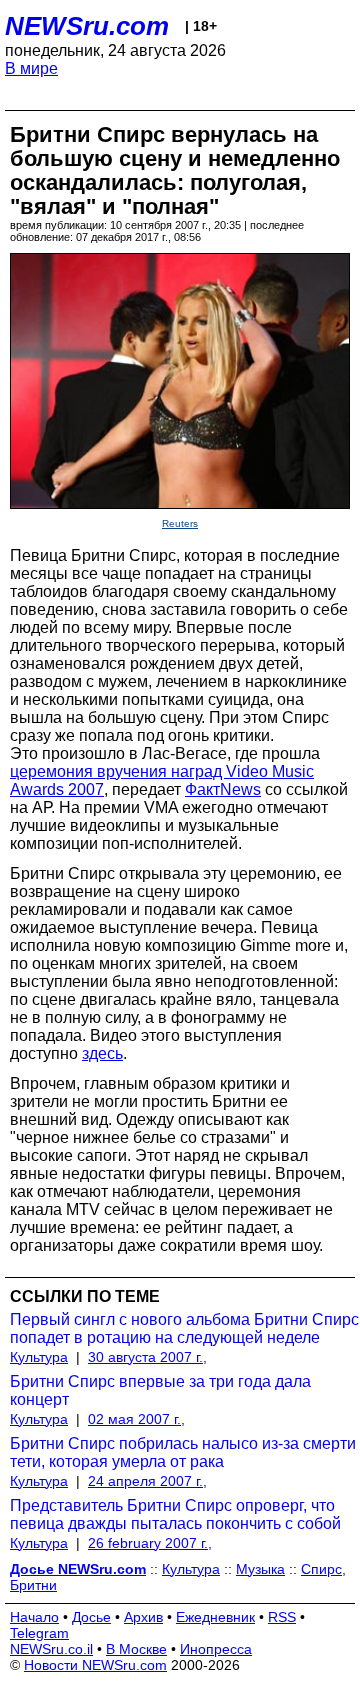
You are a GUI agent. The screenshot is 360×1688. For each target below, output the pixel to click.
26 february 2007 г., (150, 1543)
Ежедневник (215, 1617)
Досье (91, 1617)
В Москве (136, 1649)
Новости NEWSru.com (95, 1665)
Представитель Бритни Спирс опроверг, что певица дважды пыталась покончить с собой (175, 1514)
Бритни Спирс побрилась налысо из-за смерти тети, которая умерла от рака (183, 1452)
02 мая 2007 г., (136, 1419)
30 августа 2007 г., (147, 1357)
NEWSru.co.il (51, 1649)
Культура (39, 1357)
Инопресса (216, 1649)
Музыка (260, 1569)
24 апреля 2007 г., (147, 1481)
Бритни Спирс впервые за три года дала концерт (160, 1390)
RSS (282, 1617)
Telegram (39, 1633)
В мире (31, 68)
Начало (34, 1617)
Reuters (180, 523)
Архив (143, 1617)
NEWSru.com (87, 26)
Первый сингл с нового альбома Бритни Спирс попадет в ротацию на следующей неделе (184, 1328)
